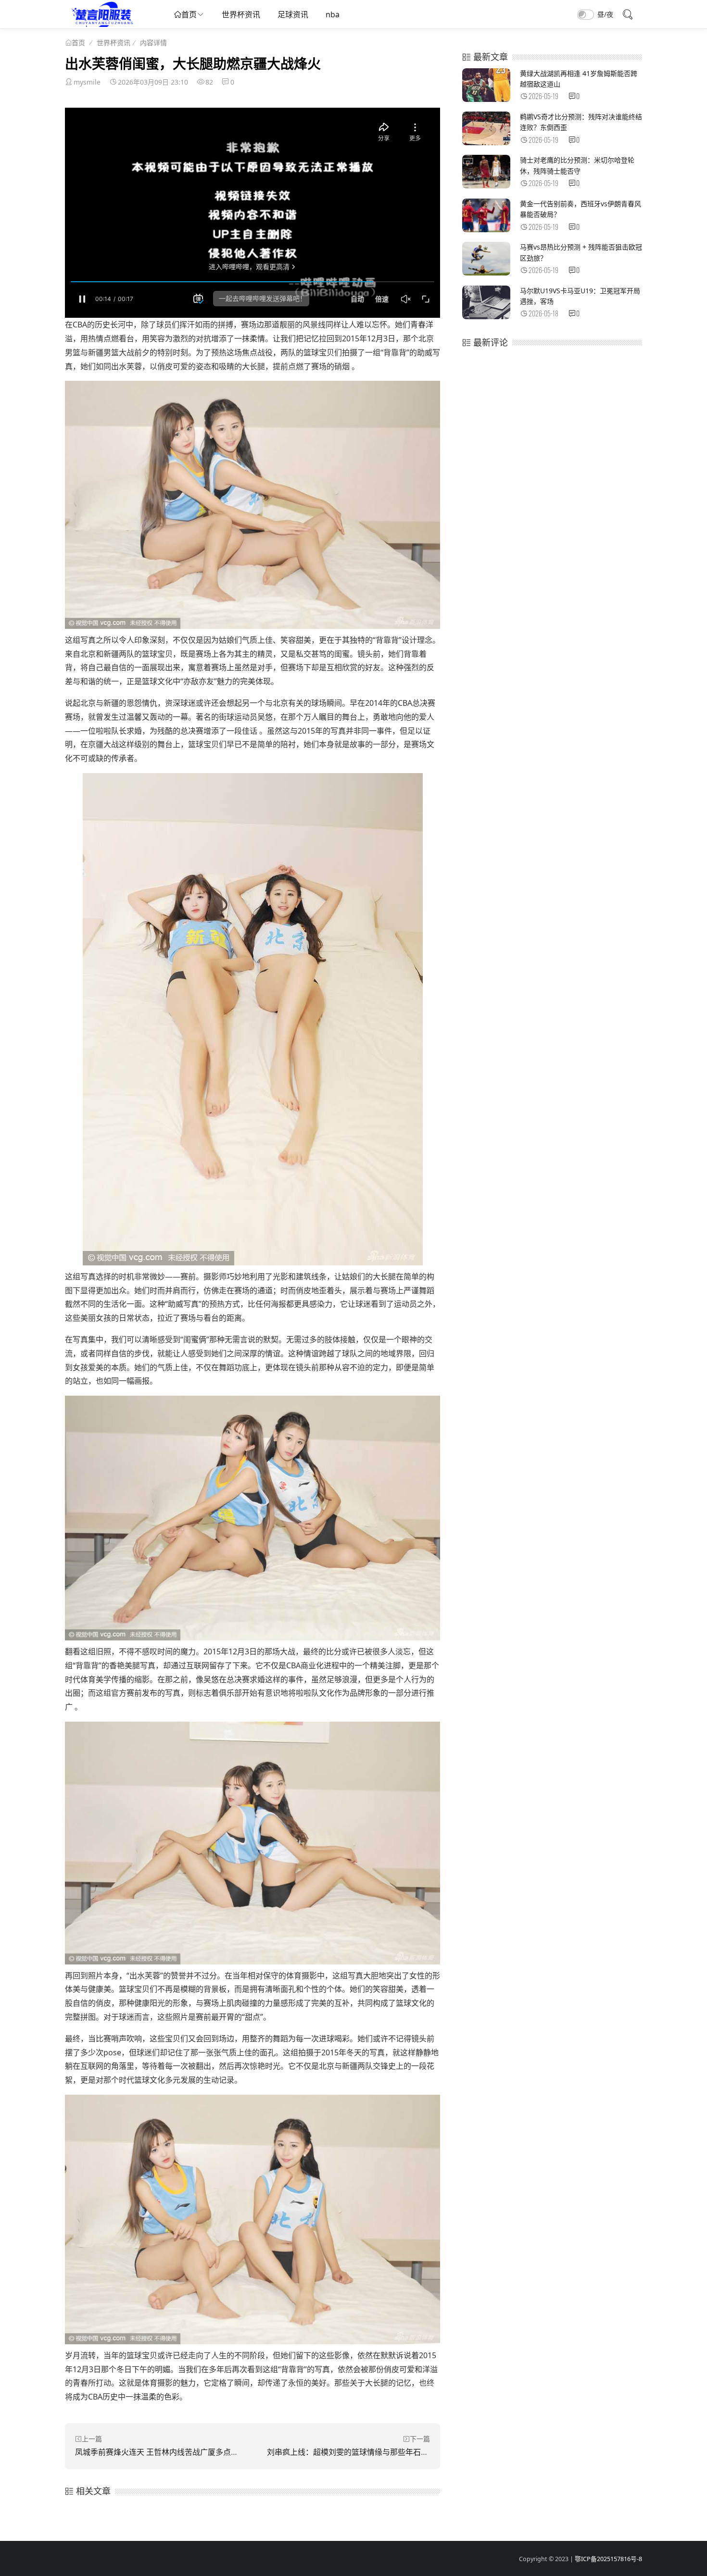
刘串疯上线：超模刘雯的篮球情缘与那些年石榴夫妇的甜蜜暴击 (375, 2452)
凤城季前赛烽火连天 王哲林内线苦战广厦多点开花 (161, 2452)
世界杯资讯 (241, 14)
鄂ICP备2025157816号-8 (608, 2559)
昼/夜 (605, 14)
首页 (189, 14)
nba (333, 14)
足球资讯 (293, 14)
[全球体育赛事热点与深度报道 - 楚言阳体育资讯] (101, 24)
